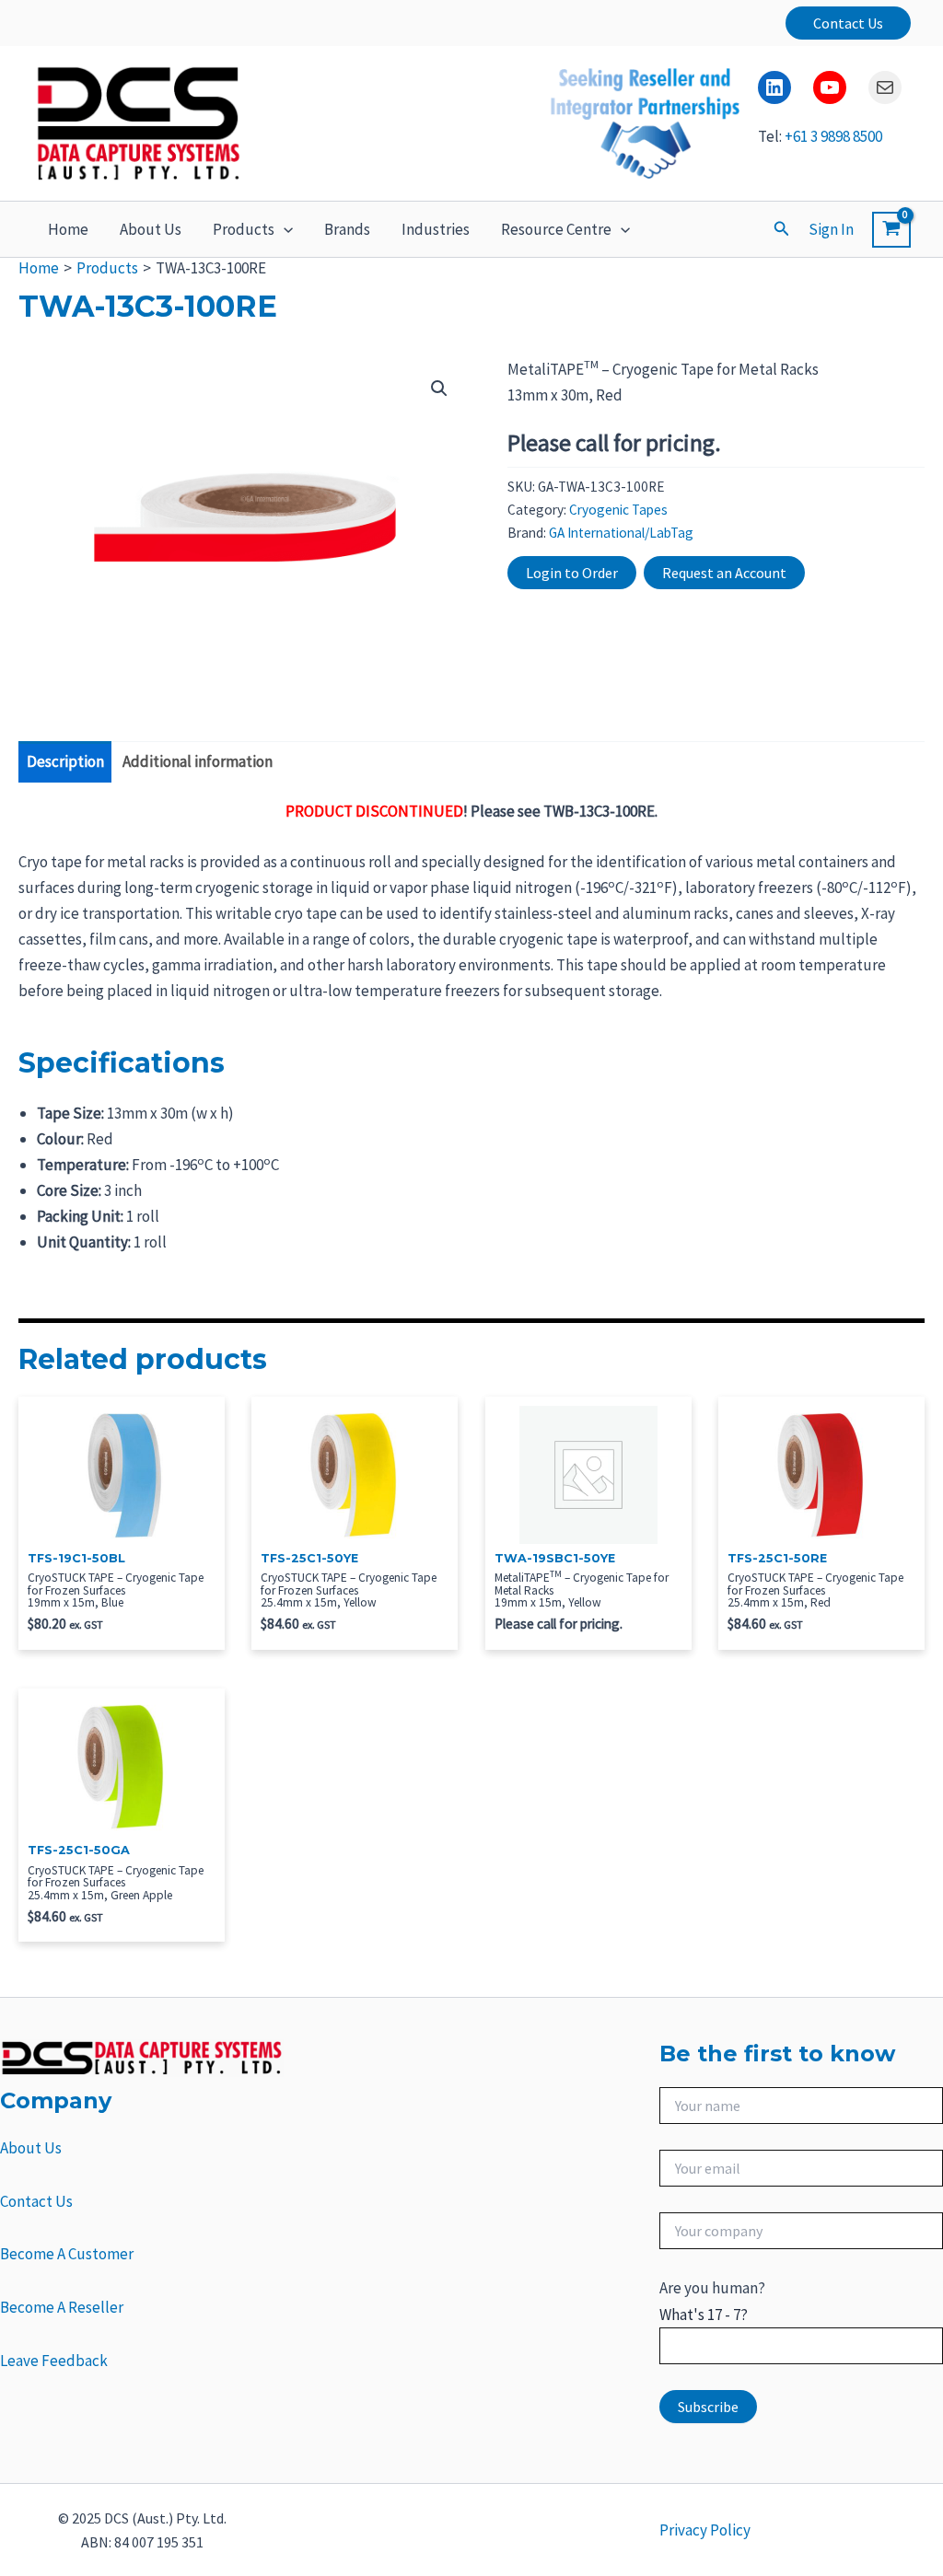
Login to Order (572, 573)
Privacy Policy (705, 2530)
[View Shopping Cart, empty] (891, 230)
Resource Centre (556, 229)
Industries (436, 229)
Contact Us (36, 2201)
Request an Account (724, 573)
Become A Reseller (62, 2307)
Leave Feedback (54, 2361)
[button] (848, 23)
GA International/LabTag (621, 533)
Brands (347, 229)
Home (68, 229)
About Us (151, 229)
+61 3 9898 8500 (833, 136)
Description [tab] (65, 761)
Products (244, 229)
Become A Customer (67, 2254)
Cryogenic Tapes (618, 510)
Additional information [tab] (198, 761)
